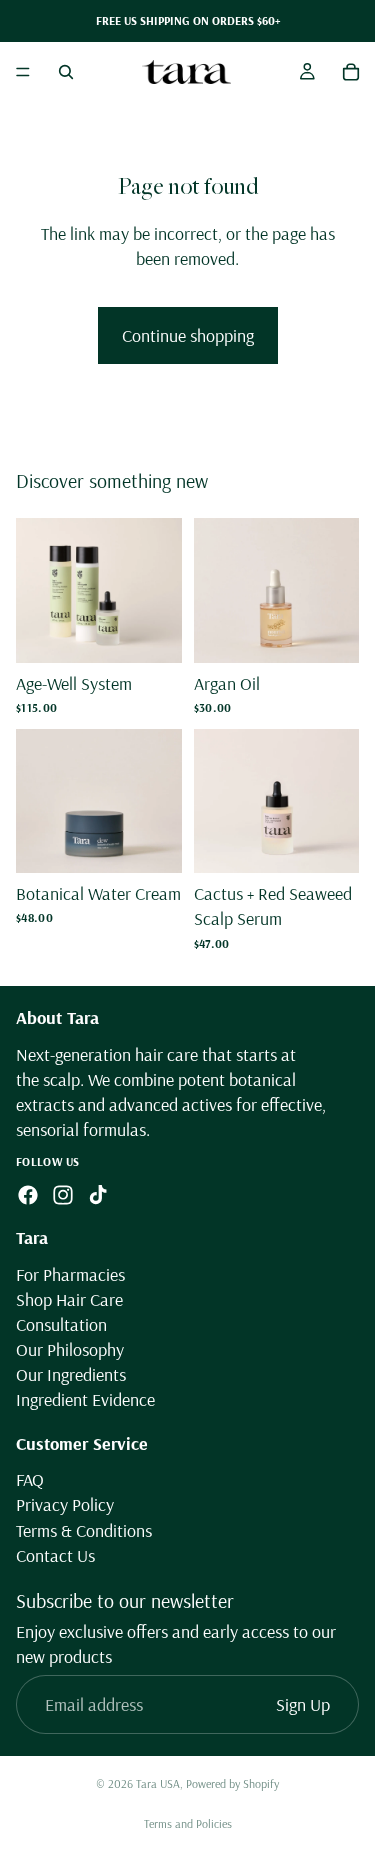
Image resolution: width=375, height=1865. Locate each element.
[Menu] (23, 72)
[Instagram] (63, 1195)
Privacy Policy (65, 1504)
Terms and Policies (188, 1823)
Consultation (61, 1324)
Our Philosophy (70, 1349)
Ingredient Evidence (85, 1400)
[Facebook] (28, 1195)
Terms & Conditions (84, 1530)
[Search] (66, 72)
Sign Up (303, 1704)
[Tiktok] (98, 1195)
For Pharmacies (70, 1274)
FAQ (30, 1479)
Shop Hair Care (69, 1299)
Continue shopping (188, 335)
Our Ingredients (71, 1374)
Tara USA (158, 1783)
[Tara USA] (186, 72)
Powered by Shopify (232, 1783)
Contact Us (55, 1555)
